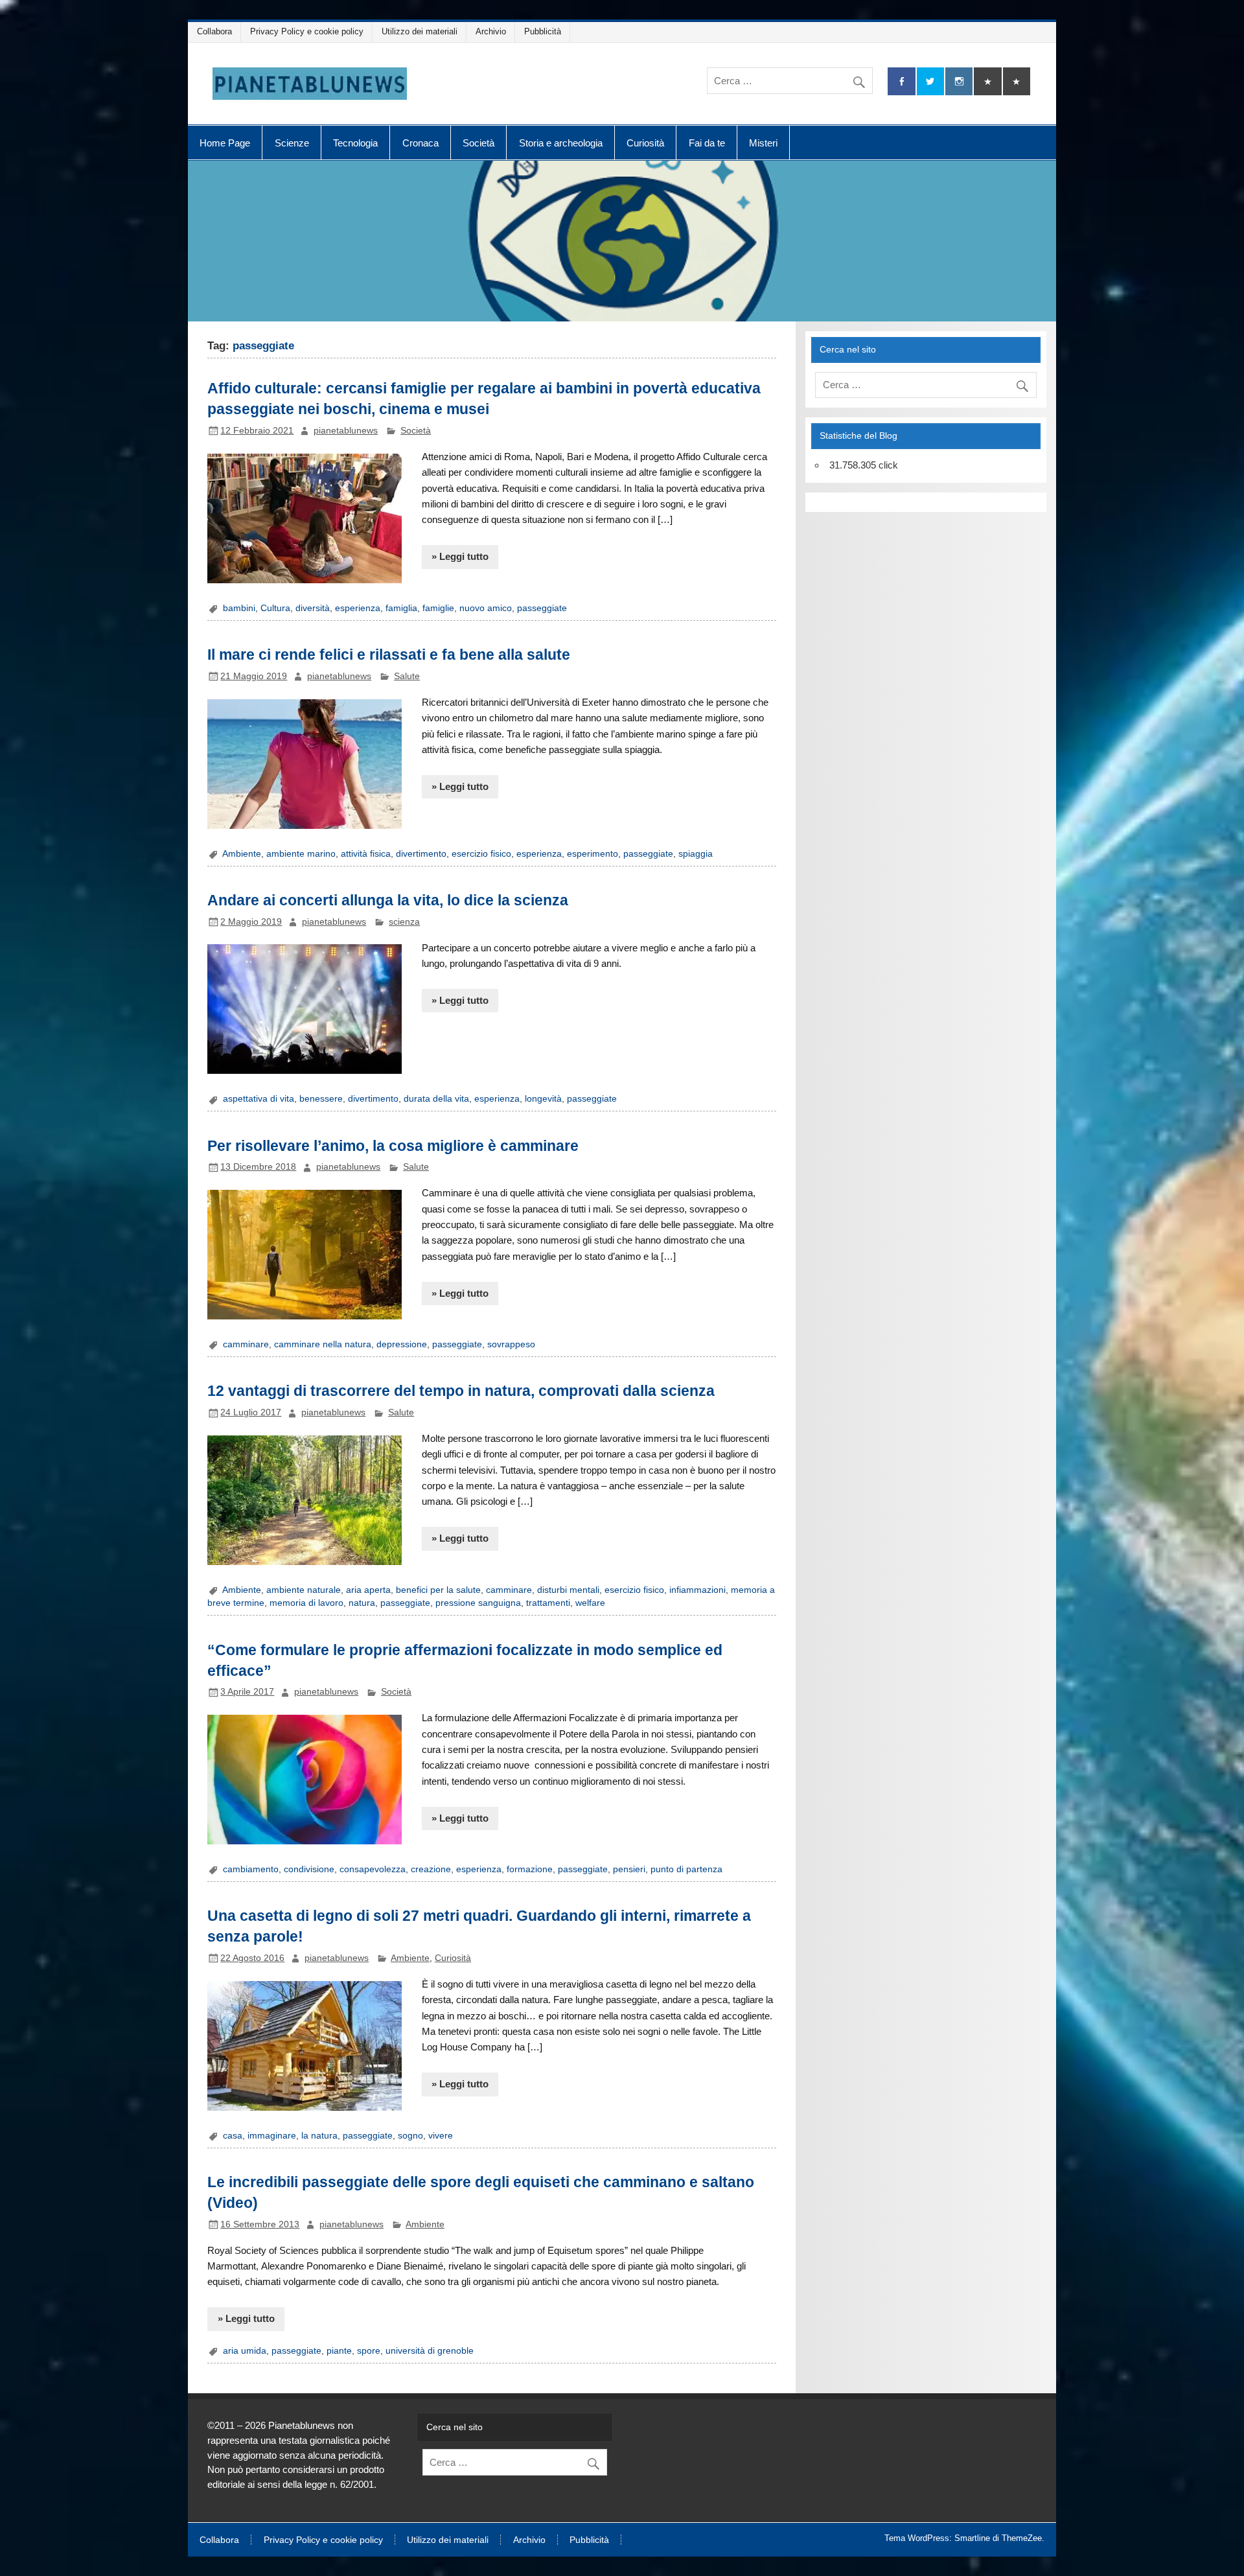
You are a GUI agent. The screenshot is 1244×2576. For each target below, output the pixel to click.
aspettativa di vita (259, 1099)
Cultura (275, 608)
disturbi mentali (568, 1590)
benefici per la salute (438, 1590)
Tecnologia (355, 143)
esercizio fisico (481, 854)
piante (339, 2351)
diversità (313, 608)
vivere (441, 2136)
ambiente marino (301, 854)
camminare (246, 1344)
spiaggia (696, 854)
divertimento (421, 854)
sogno (410, 2136)
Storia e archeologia (561, 143)
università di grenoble (430, 2351)
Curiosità (645, 143)
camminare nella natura (323, 1344)
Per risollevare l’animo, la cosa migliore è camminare (393, 1146)
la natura (319, 2136)
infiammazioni (697, 1590)
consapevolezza (373, 1869)
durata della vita (436, 1099)
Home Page (225, 143)
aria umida (245, 2351)
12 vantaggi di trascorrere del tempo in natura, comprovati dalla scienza (461, 1391)
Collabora (214, 31)
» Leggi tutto (460, 556)
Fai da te (707, 143)
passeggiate (542, 608)
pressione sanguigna (478, 1603)
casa (233, 2136)
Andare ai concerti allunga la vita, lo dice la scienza (388, 900)
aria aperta (368, 1590)
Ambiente (242, 854)
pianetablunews (346, 431)
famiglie (438, 608)
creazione (431, 1869)
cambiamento (251, 1869)
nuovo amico (486, 608)
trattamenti (548, 1603)
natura (362, 1603)
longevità (543, 1099)
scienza (404, 922)
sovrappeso (511, 1344)
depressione (402, 1344)
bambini (239, 608)
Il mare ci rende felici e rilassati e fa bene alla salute (389, 655)
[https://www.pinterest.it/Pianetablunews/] (987, 81)
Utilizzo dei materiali (420, 31)
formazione (530, 1869)
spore (369, 2351)
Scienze (292, 143)
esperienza (358, 608)
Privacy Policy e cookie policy (307, 31)
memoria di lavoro (306, 1603)
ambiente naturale (304, 1590)
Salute (407, 676)
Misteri (763, 143)
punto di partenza (686, 1869)
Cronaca (420, 143)
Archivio (491, 31)
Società (478, 143)
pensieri (629, 1869)
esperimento (593, 854)
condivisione (309, 1869)
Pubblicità (543, 31)
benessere (321, 1099)
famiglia (401, 608)
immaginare (272, 2136)
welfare (590, 1603)
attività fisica (366, 854)
